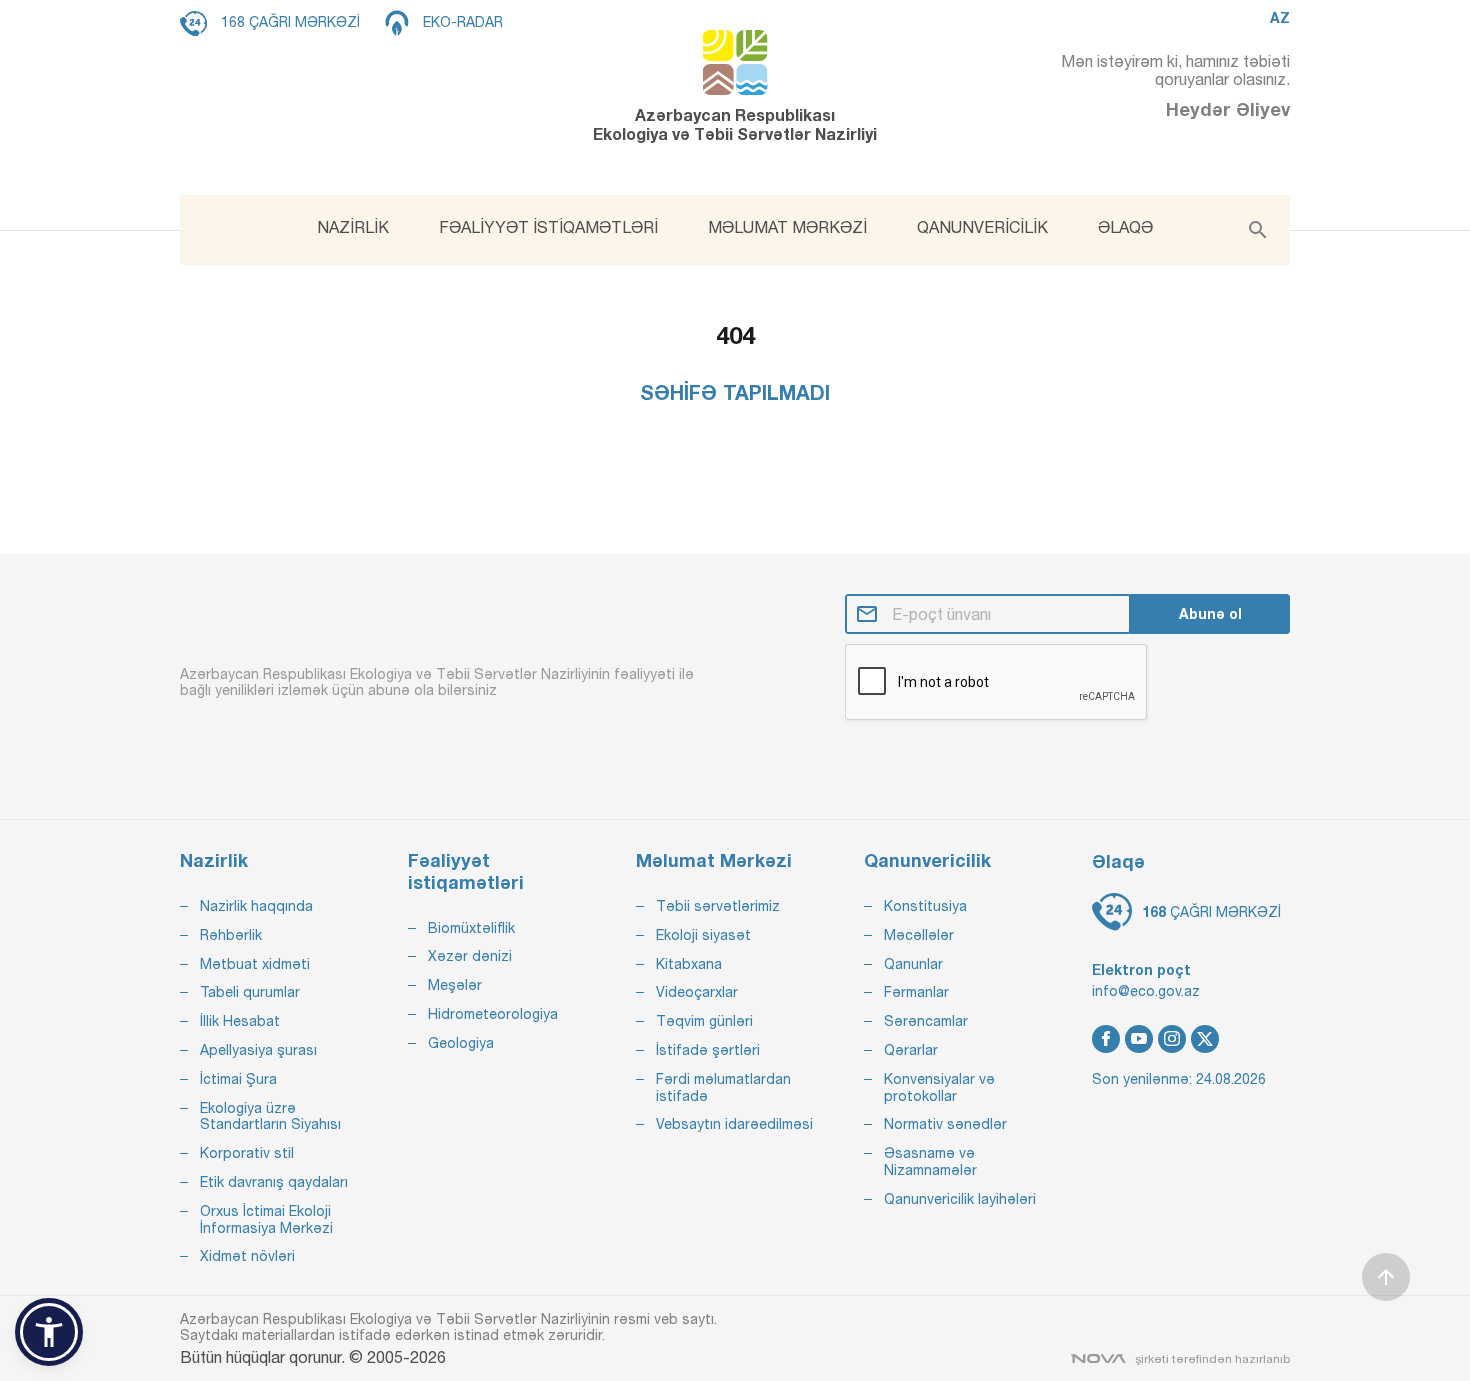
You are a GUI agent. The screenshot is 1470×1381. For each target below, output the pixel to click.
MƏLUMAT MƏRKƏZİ (787, 227)
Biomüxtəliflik (471, 928)
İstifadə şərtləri (708, 1050)
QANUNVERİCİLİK (982, 227)
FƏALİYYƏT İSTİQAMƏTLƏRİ (548, 227)
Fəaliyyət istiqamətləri (466, 871)
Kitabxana (689, 964)
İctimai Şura (238, 1079)
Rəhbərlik (231, 935)
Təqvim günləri (704, 1021)
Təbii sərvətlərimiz (718, 906)
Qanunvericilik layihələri (960, 1199)
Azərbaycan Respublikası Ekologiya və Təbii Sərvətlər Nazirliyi (735, 124)
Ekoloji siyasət (703, 935)
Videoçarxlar (697, 992)
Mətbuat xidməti (255, 964)
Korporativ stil (247, 1153)
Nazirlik (214, 860)
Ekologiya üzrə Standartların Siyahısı (270, 1116)
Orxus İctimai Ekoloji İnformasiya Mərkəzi (266, 1219)
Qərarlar (911, 1050)
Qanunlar (913, 964)
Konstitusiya (925, 906)
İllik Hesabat (240, 1021)
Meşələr (455, 985)
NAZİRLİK (353, 227)
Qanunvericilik (927, 860)
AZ (1280, 18)
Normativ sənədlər (945, 1124)
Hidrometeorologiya (493, 1014)
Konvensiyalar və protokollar (939, 1087)
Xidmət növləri (247, 1256)
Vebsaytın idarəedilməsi (734, 1124)
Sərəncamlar (926, 1021)
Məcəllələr (919, 935)
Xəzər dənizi (470, 956)
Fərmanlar (916, 992)
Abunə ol (1210, 613)
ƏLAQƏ (1125, 227)
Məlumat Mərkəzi (714, 860)
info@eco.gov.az (1146, 991)
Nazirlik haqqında (256, 906)
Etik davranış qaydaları (274, 1182)
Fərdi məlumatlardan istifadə (723, 1087)
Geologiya (461, 1043)
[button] (49, 1332)
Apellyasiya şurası (258, 1050)
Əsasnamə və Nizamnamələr (930, 1161)
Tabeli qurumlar (250, 992)
